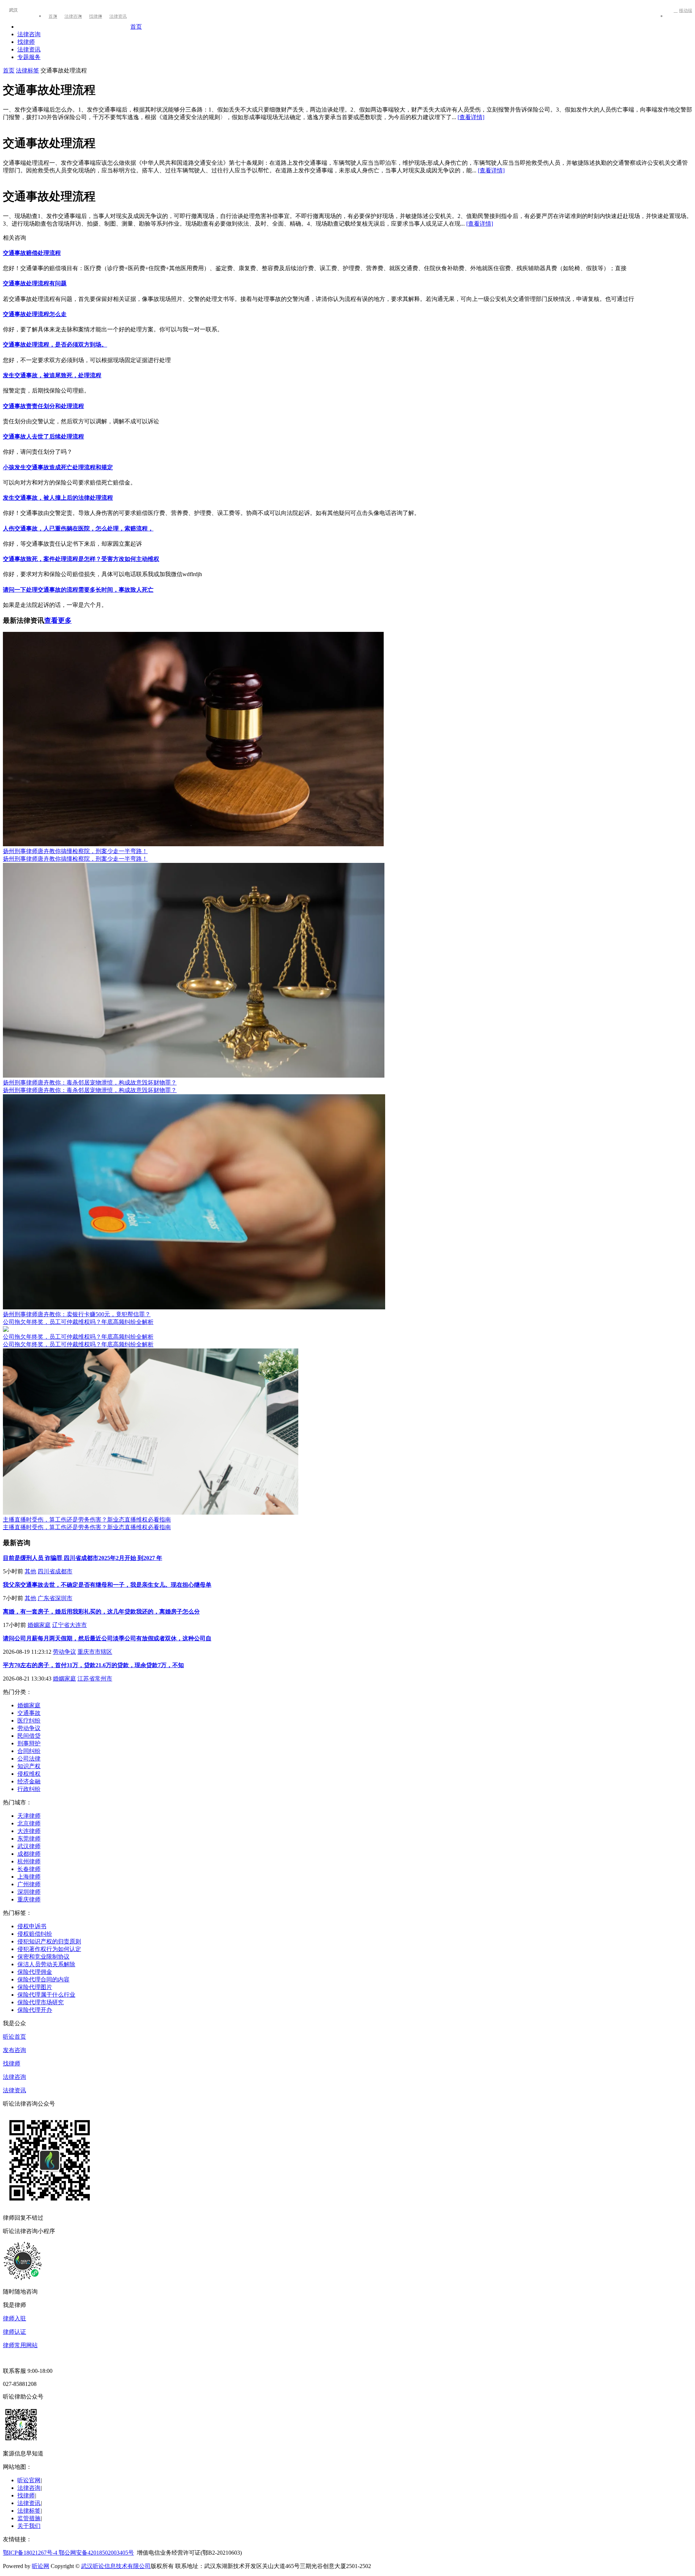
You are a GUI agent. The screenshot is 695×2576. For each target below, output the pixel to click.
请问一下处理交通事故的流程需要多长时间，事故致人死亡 (78, 590)
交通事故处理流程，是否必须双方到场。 (55, 345)
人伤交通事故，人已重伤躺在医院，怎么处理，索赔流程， (78, 528)
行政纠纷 (29, 1789)
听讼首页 (14, 2037)
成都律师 (29, 1854)
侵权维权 (29, 1774)
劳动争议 (64, 1652)
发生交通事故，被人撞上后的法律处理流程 (58, 498)
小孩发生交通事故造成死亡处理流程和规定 (58, 467)
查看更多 (58, 620)
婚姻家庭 (39, 1625)
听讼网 (41, 2566)
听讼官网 (29, 2480)
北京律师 (29, 1823)
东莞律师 (29, 1839)
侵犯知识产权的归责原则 (49, 1941)
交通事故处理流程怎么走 (35, 314)
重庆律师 (29, 1899)
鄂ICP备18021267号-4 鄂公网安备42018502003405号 (68, 2553)
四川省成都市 (55, 1571)
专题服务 (29, 57)
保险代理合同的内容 (43, 1979)
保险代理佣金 (35, 1972)
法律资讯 (118, 16)
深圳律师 (29, 1892)
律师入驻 (14, 2318)
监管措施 (29, 2518)
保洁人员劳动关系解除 (46, 1964)
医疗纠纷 (29, 1721)
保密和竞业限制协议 (43, 1957)
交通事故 (29, 1713)
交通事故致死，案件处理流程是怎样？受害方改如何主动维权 (81, 559)
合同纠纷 (29, 1751)
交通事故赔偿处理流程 (32, 253)
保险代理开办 (35, 2010)
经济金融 (29, 1781)
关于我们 (29, 2526)
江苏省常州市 (95, 1679)
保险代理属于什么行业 (46, 1995)
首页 (53, 16)
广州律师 (29, 1884)
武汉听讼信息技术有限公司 (116, 2566)
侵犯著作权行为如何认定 (49, 1949)
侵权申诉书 (32, 1926)
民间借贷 (29, 1736)
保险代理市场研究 (41, 2002)
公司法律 (29, 1759)
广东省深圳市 (55, 1598)
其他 (30, 1571)
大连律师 (29, 1831)
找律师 (96, 16)
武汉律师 (29, 1846)
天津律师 (29, 1816)
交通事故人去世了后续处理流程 (43, 437)
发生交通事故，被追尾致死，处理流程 (52, 375)
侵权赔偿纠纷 (35, 1934)
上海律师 (29, 1877)
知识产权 (29, 1766)
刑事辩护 (29, 1743)
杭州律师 (29, 1861)
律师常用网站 (20, 2345)
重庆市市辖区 (95, 1652)
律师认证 (14, 2332)
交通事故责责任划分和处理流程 (43, 406)
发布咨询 (14, 2050)
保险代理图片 (35, 1987)
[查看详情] (471, 117)
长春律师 (29, 1869)
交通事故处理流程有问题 (35, 283)
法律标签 (28, 70)
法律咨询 (73, 16)
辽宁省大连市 (69, 1625)
